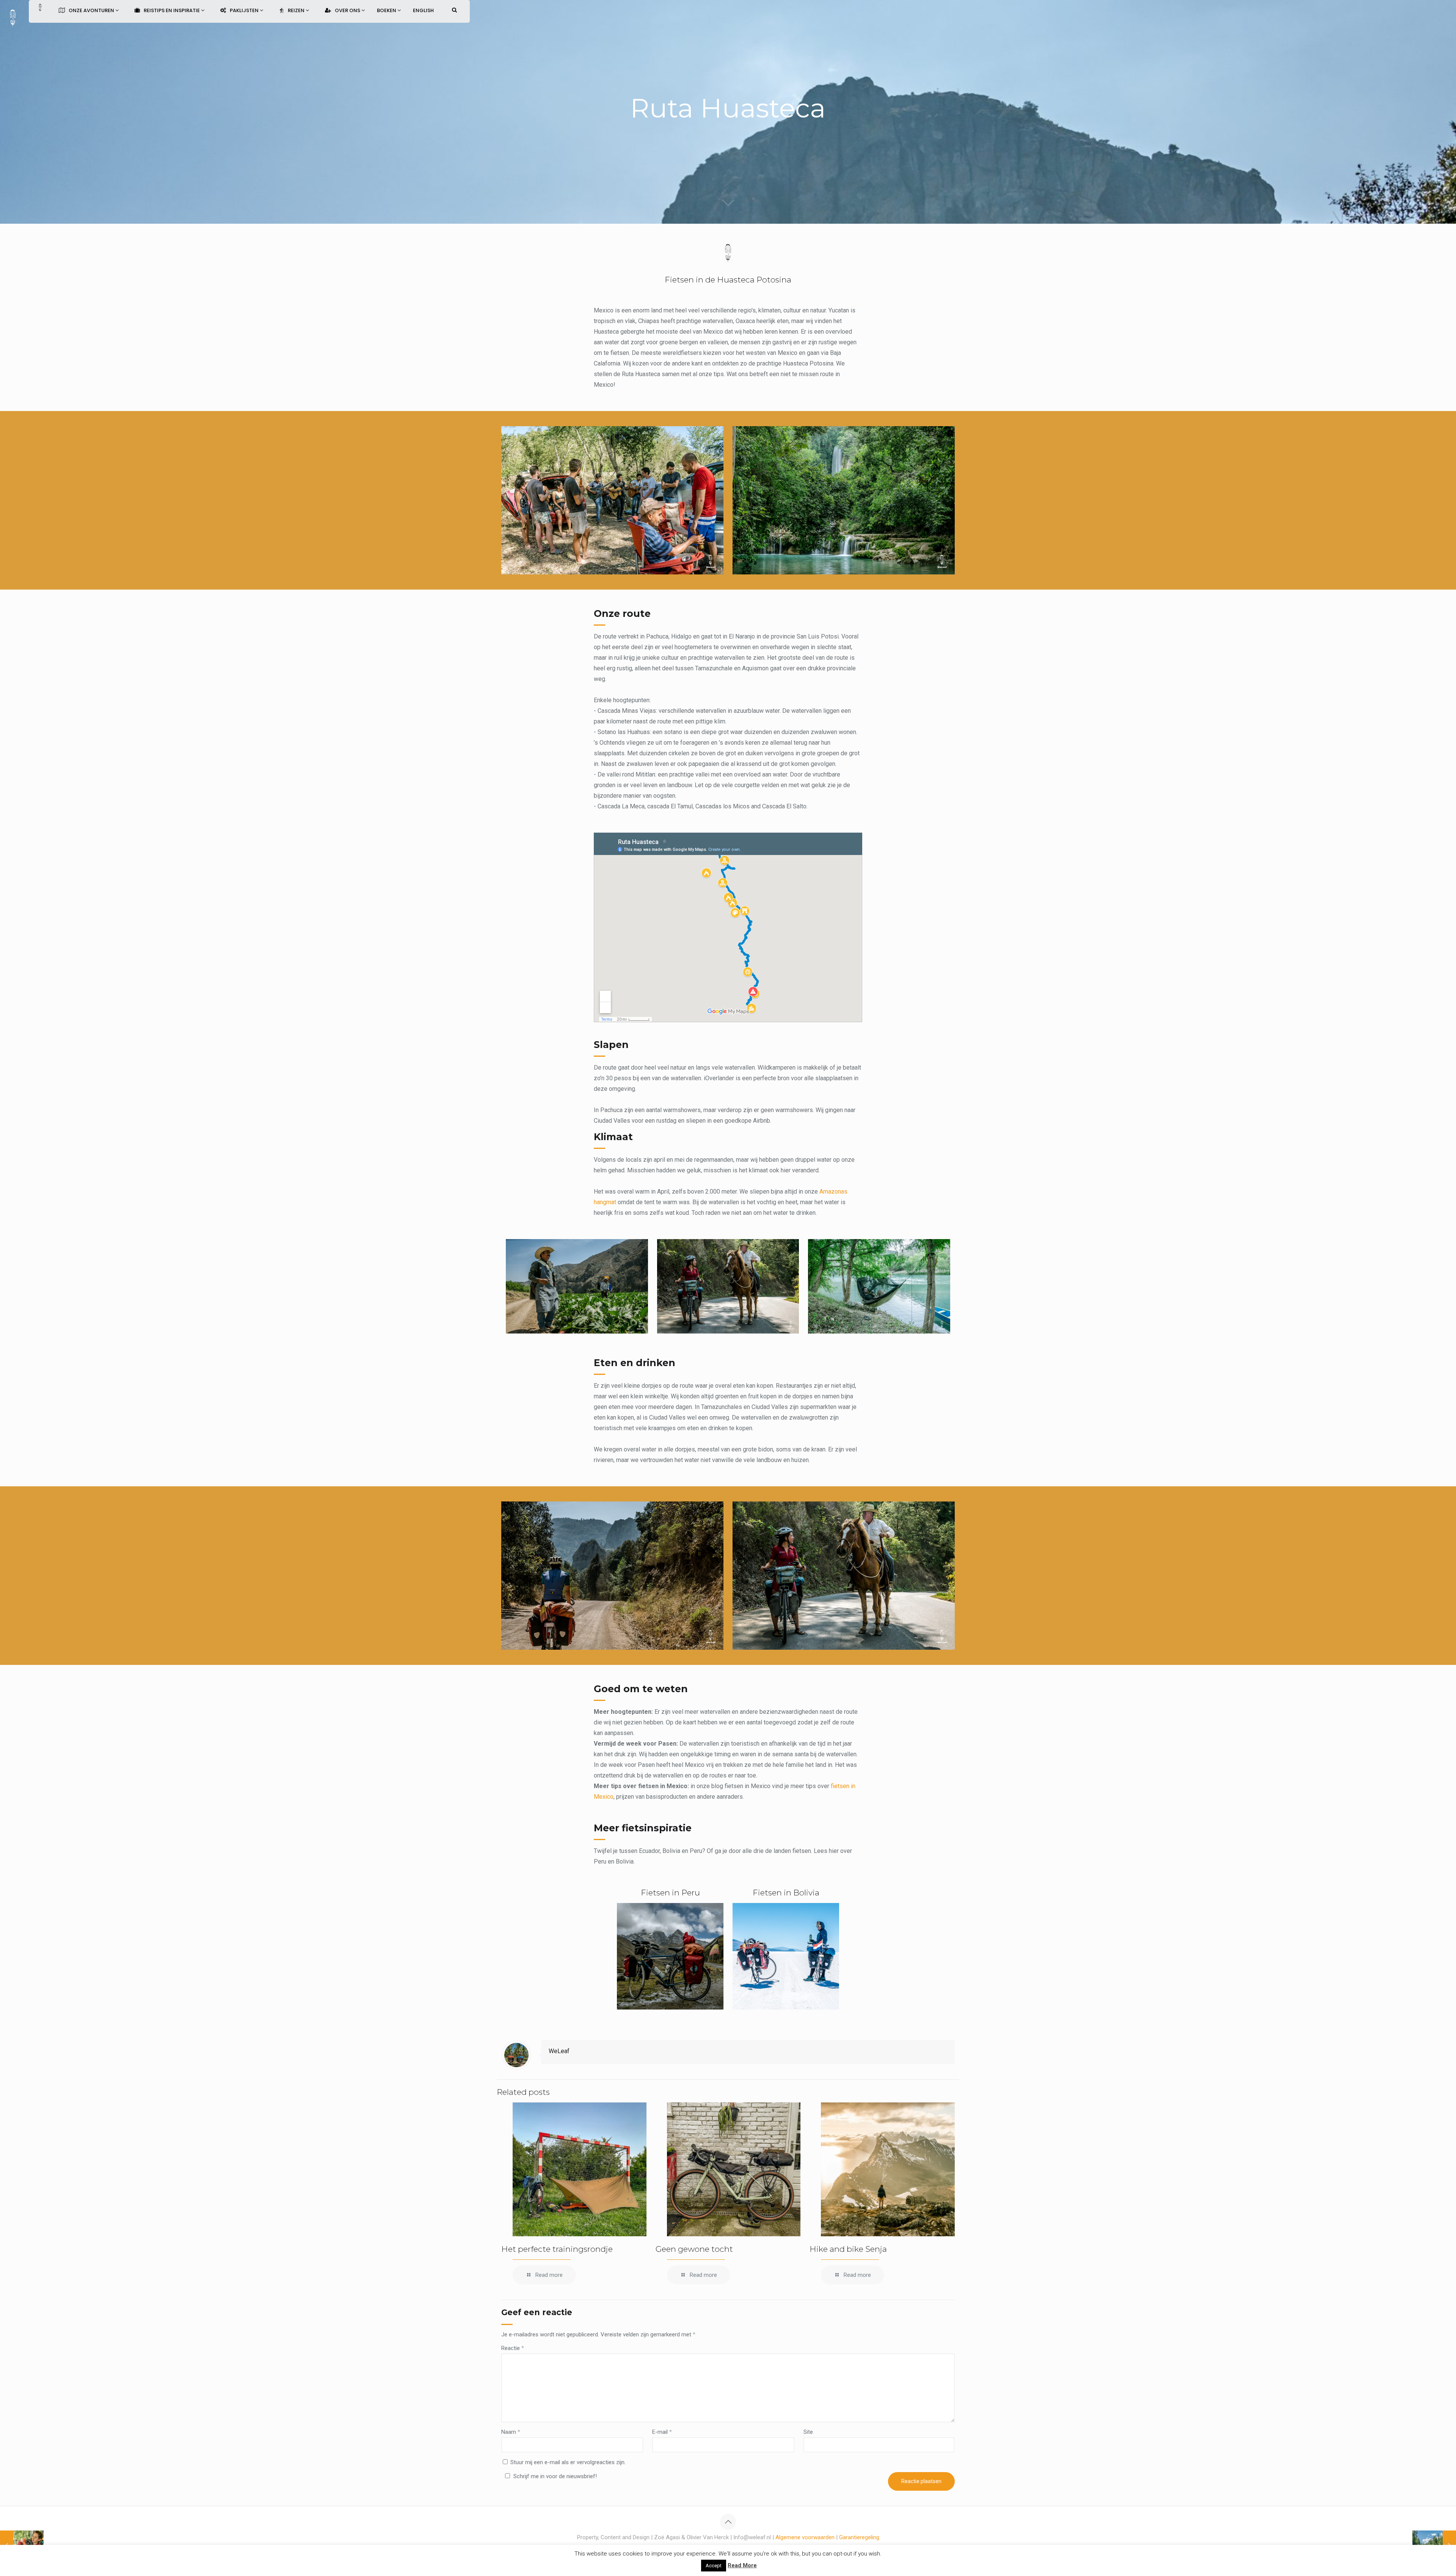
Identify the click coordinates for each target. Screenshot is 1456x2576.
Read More (742, 2565)
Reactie (513, 2348)
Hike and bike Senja (848, 2249)
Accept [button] (714, 2566)
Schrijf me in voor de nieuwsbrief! (555, 2476)
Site (808, 2432)
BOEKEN (387, 10)
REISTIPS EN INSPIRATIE (172, 10)
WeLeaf (559, 2051)
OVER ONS (348, 10)
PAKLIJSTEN (245, 10)
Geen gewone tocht (694, 2249)
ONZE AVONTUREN (92, 10)
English (423, 10)
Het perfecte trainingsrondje (557, 2249)
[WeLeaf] (13, 17)
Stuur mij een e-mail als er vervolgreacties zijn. (568, 2462)
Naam (511, 2432)
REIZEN (297, 10)
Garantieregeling (859, 2537)
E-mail (662, 2432)
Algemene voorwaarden (805, 2537)
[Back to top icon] (728, 2522)
